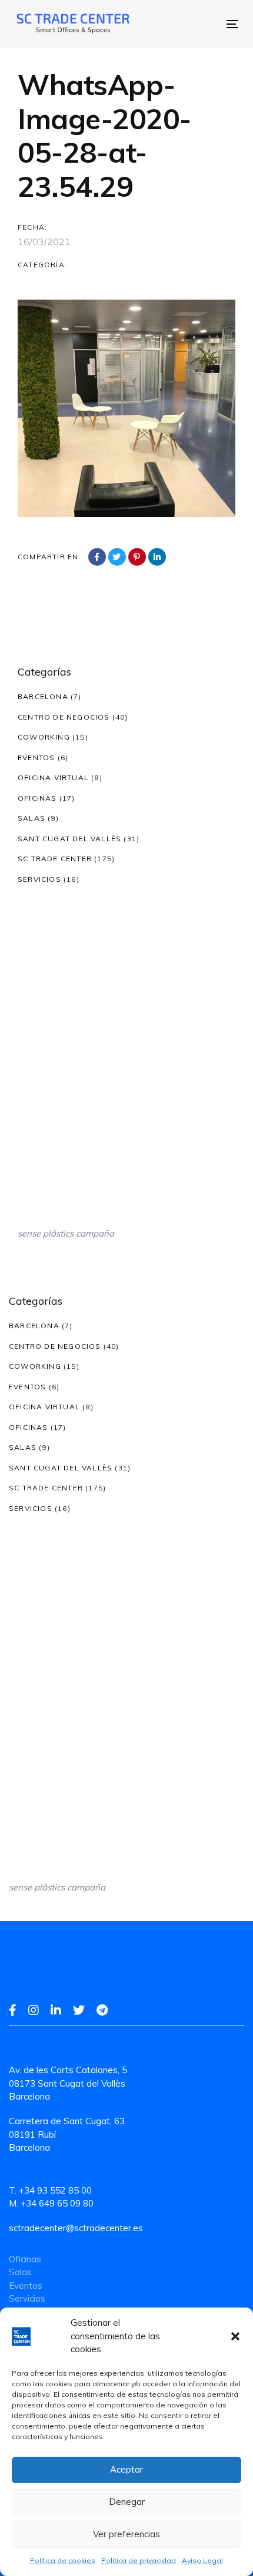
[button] (235, 2336)
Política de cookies (63, 2560)
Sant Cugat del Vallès (69, 839)
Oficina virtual (53, 777)
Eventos (36, 758)
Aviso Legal (202, 2560)
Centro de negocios (64, 717)
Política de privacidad (139, 2560)
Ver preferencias (126, 2534)
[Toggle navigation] (179, 24)
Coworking (44, 737)
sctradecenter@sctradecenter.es (76, 2228)
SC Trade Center (55, 859)
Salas (31, 818)
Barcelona (43, 696)
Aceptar (126, 2469)
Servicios (39, 879)
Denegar (127, 2502)
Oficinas (37, 798)
